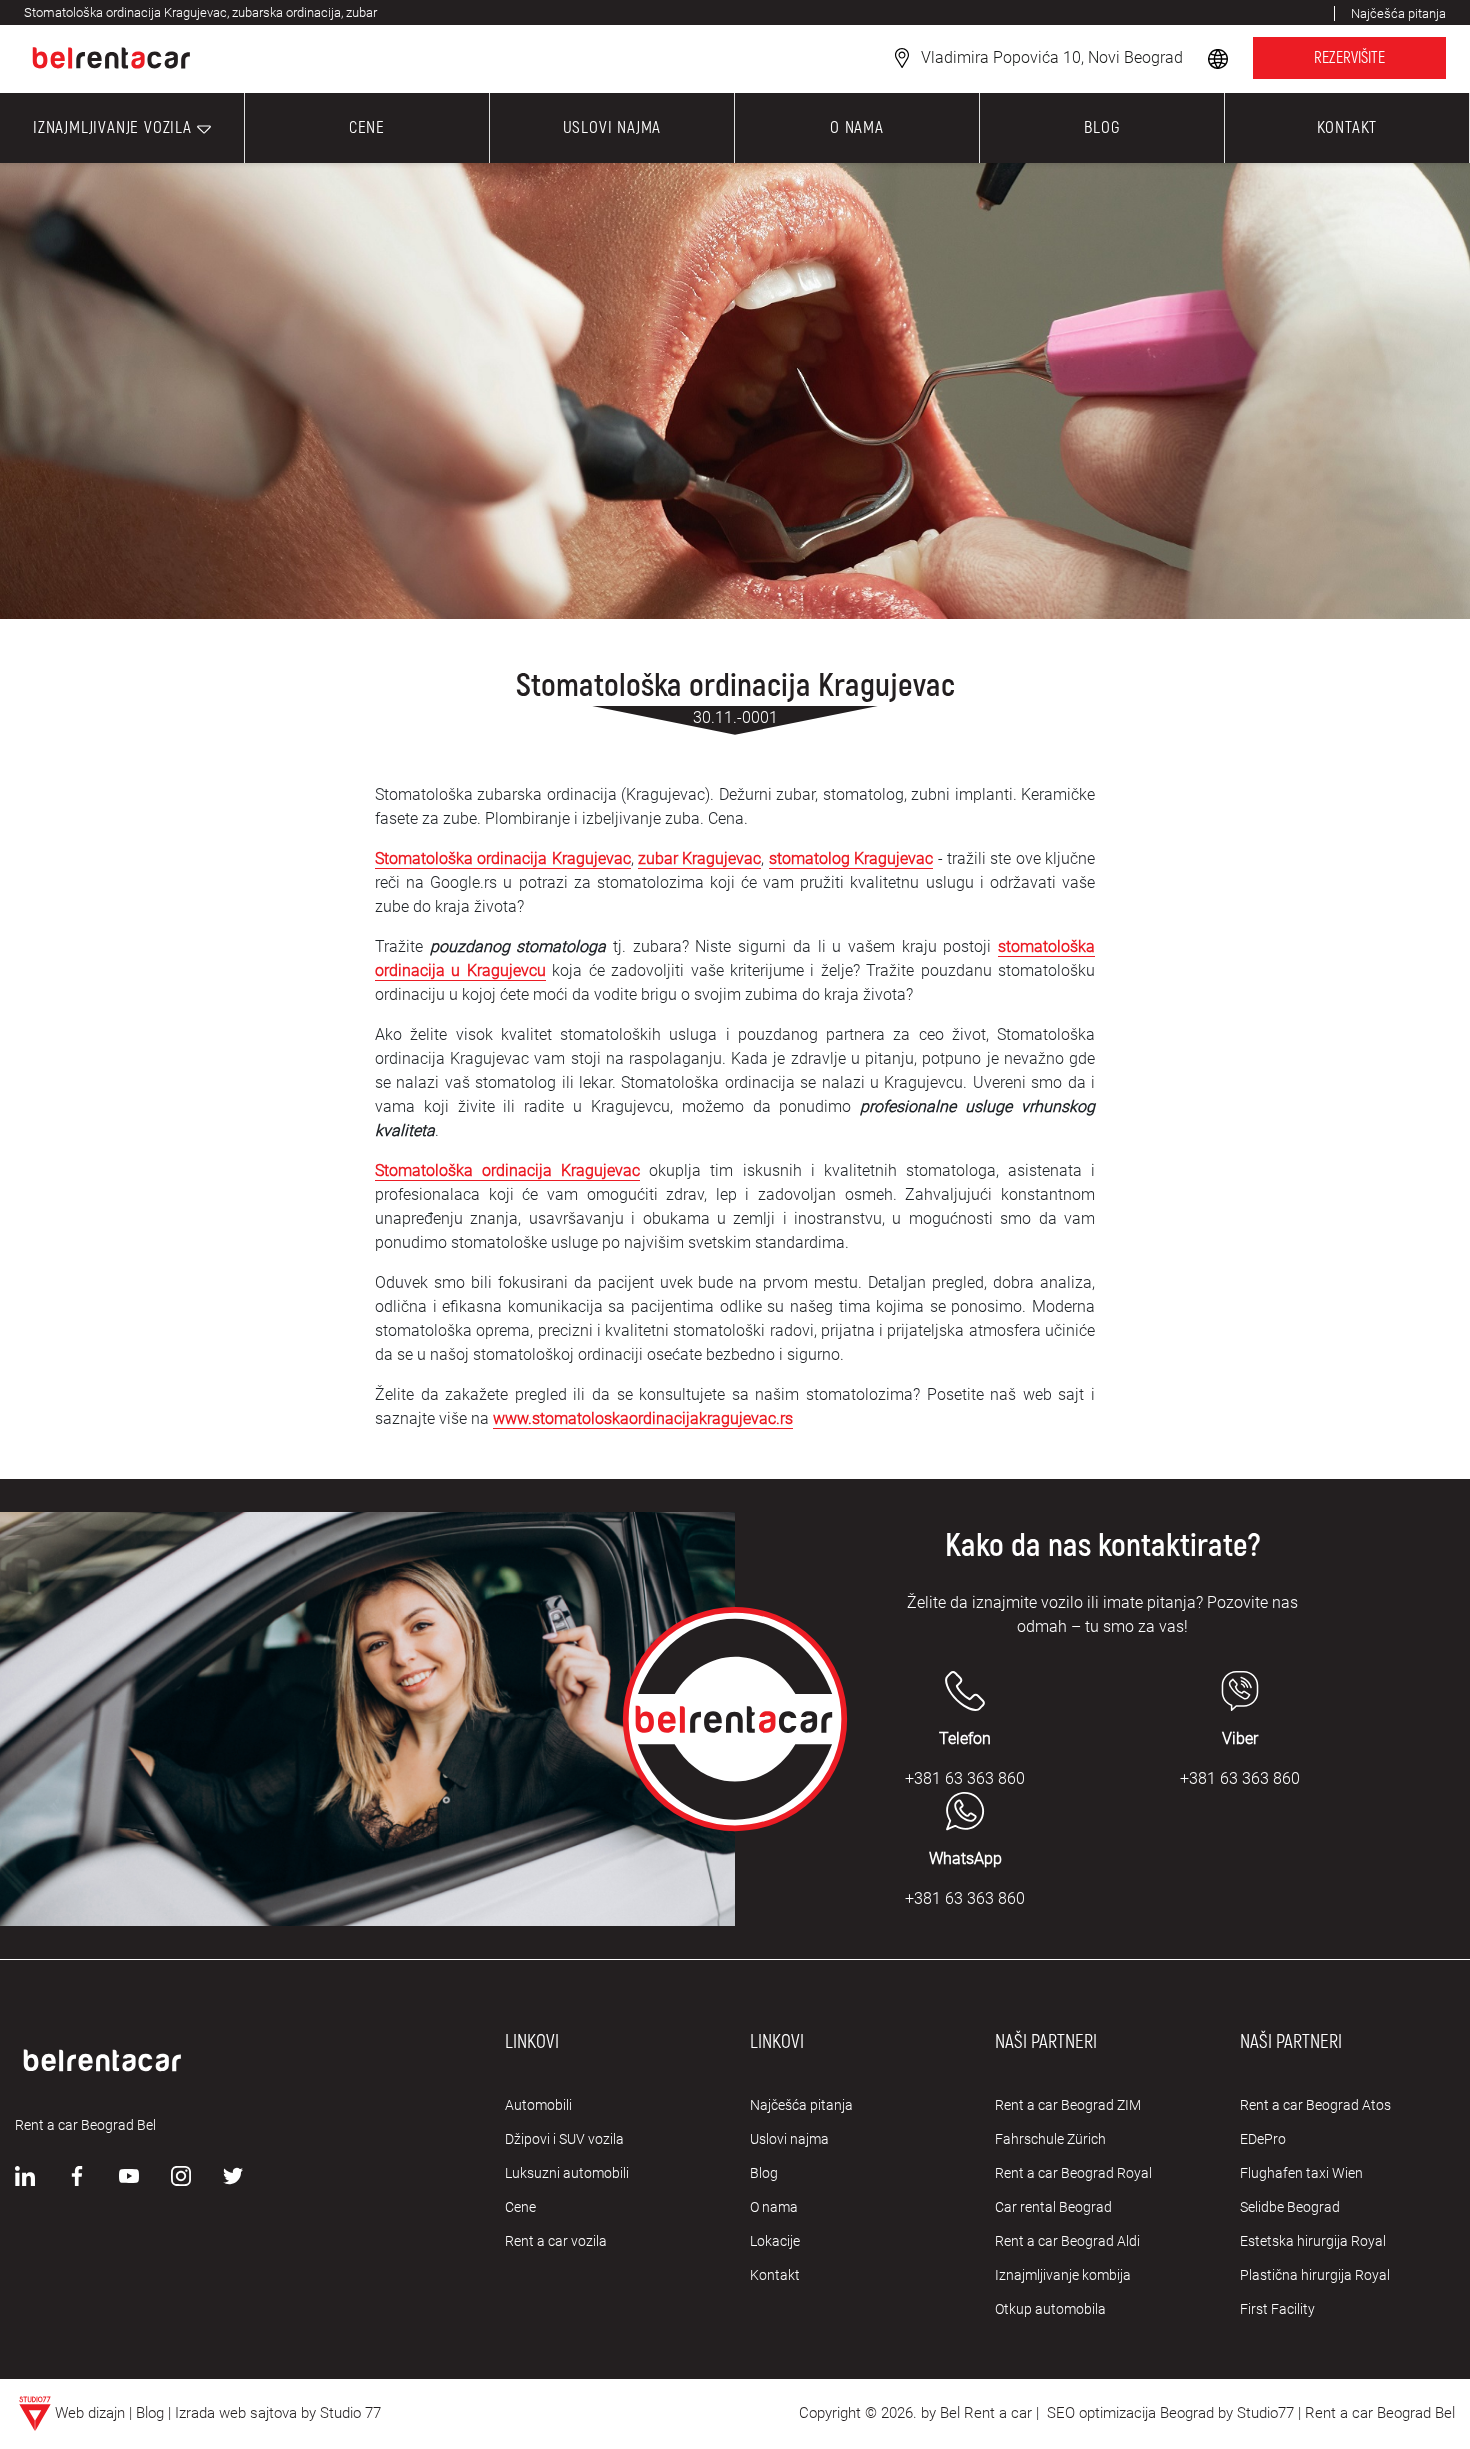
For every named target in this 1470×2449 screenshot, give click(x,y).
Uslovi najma (789, 2139)
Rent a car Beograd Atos (1315, 2105)
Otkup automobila (1050, 2309)
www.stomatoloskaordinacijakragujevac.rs (643, 1418)
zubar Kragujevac (699, 858)
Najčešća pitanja (801, 2105)
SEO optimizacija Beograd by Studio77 (1168, 2413)
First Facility (1277, 2309)
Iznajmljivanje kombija (1063, 2275)
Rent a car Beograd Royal (1073, 2173)
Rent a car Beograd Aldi (1067, 2241)
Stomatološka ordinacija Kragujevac (503, 858)
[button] (1220, 57)
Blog (764, 2173)
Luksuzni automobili (567, 2173)
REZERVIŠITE (1349, 58)
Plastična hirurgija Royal (1315, 2275)
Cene (520, 2207)
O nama (774, 2207)
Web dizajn (90, 2413)
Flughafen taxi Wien (1301, 2173)
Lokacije (775, 2241)
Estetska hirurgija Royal (1313, 2241)
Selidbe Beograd (1290, 2207)
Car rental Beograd (1053, 2207)
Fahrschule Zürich (1050, 2139)
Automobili (538, 2105)
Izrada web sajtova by (245, 2413)
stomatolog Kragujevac (851, 858)
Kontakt (775, 2275)
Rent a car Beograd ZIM (1068, 2105)
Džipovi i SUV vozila (564, 2139)
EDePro (1263, 2139)
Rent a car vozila (556, 2241)
